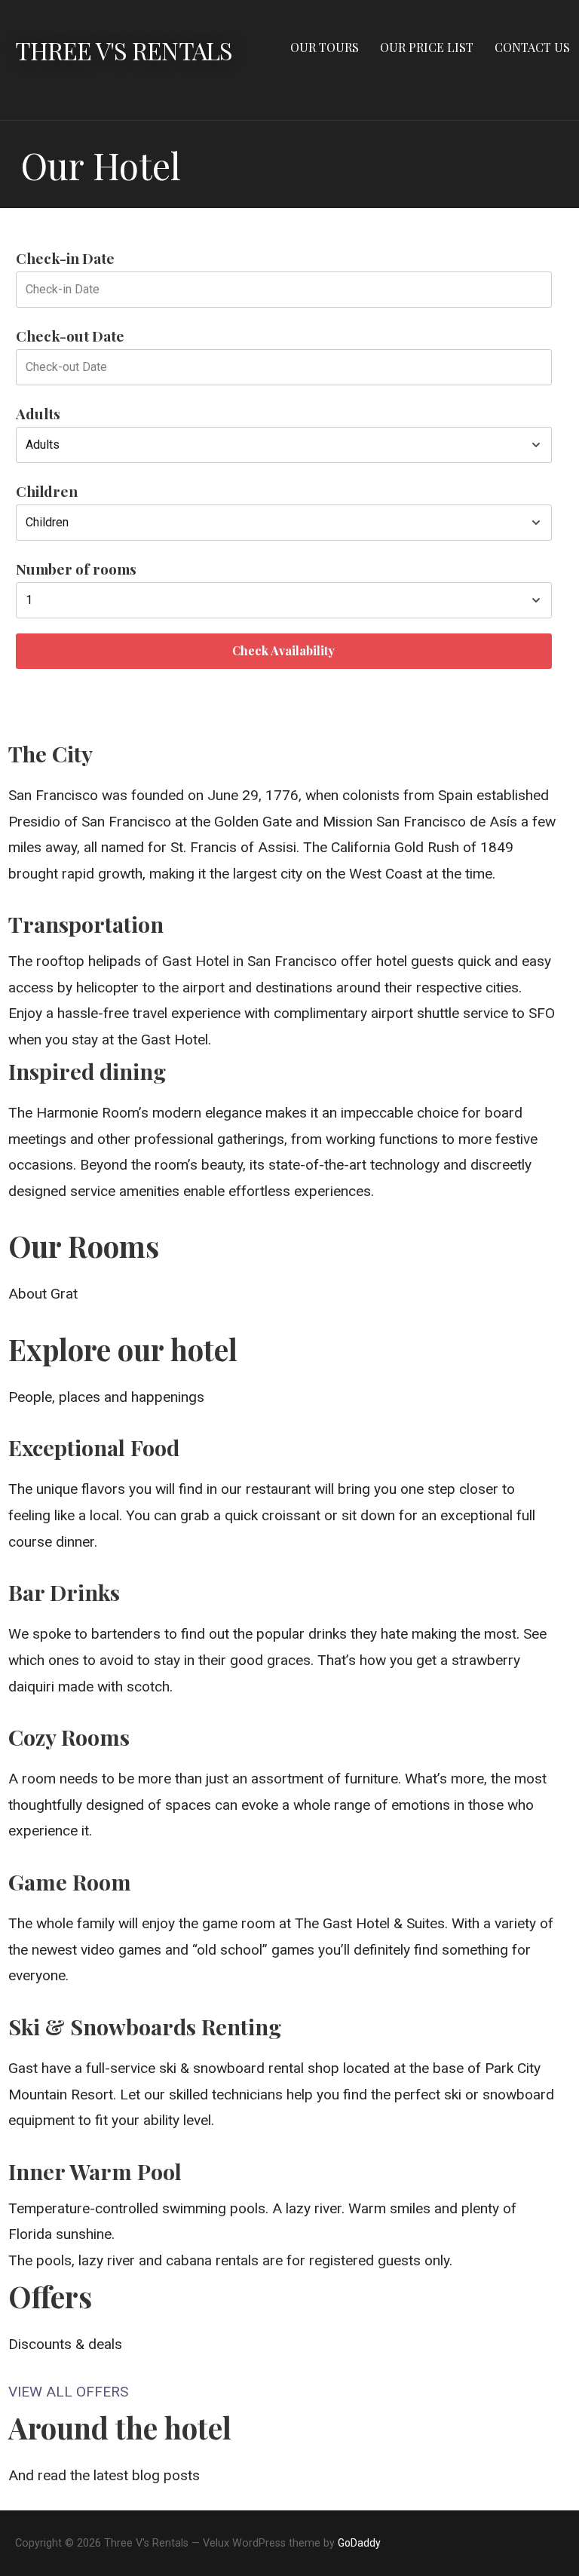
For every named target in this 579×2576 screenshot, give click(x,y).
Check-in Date (65, 258)
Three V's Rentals (124, 50)
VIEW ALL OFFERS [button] (68, 2392)
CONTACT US (532, 47)
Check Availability (283, 650)
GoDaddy (359, 2543)
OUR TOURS (325, 47)
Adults (38, 413)
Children (47, 491)
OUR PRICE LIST (427, 47)
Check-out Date (70, 336)
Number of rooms (76, 569)
